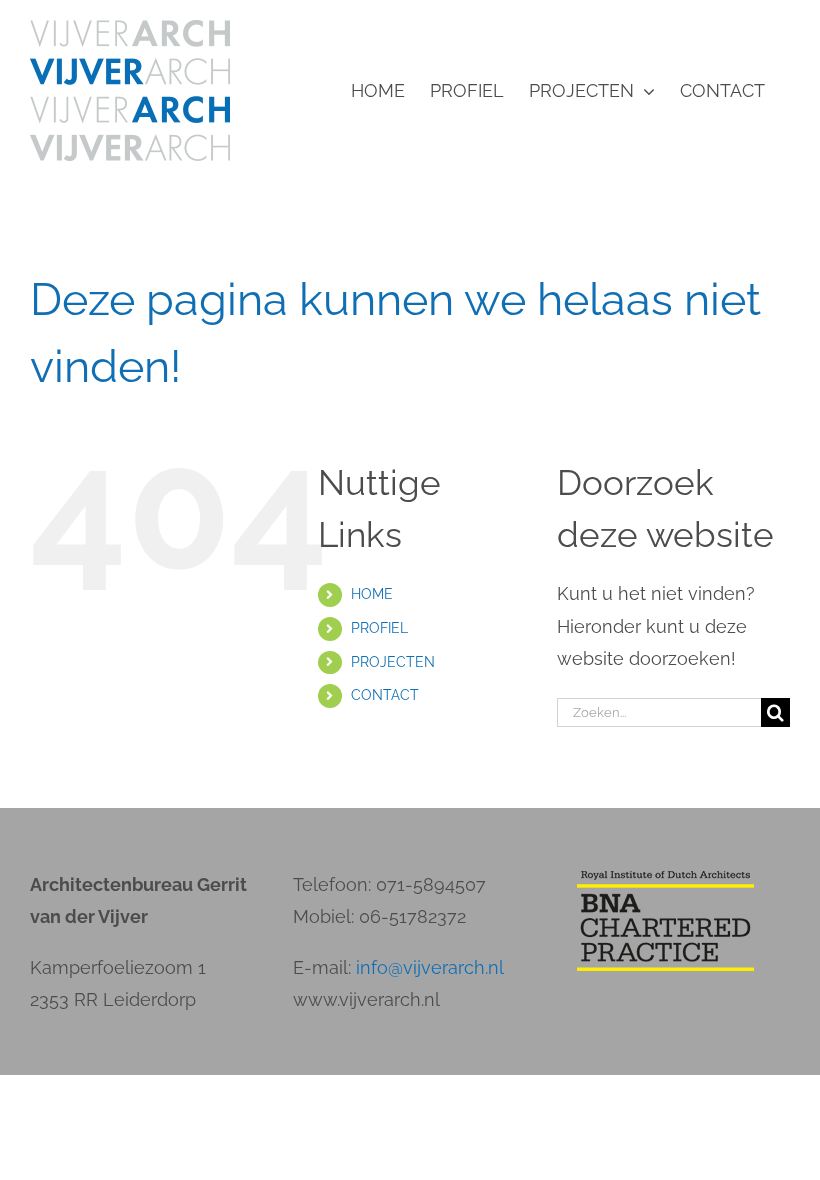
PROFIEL (379, 628)
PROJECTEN (393, 662)
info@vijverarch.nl (430, 967)
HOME (372, 594)
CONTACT (385, 695)
